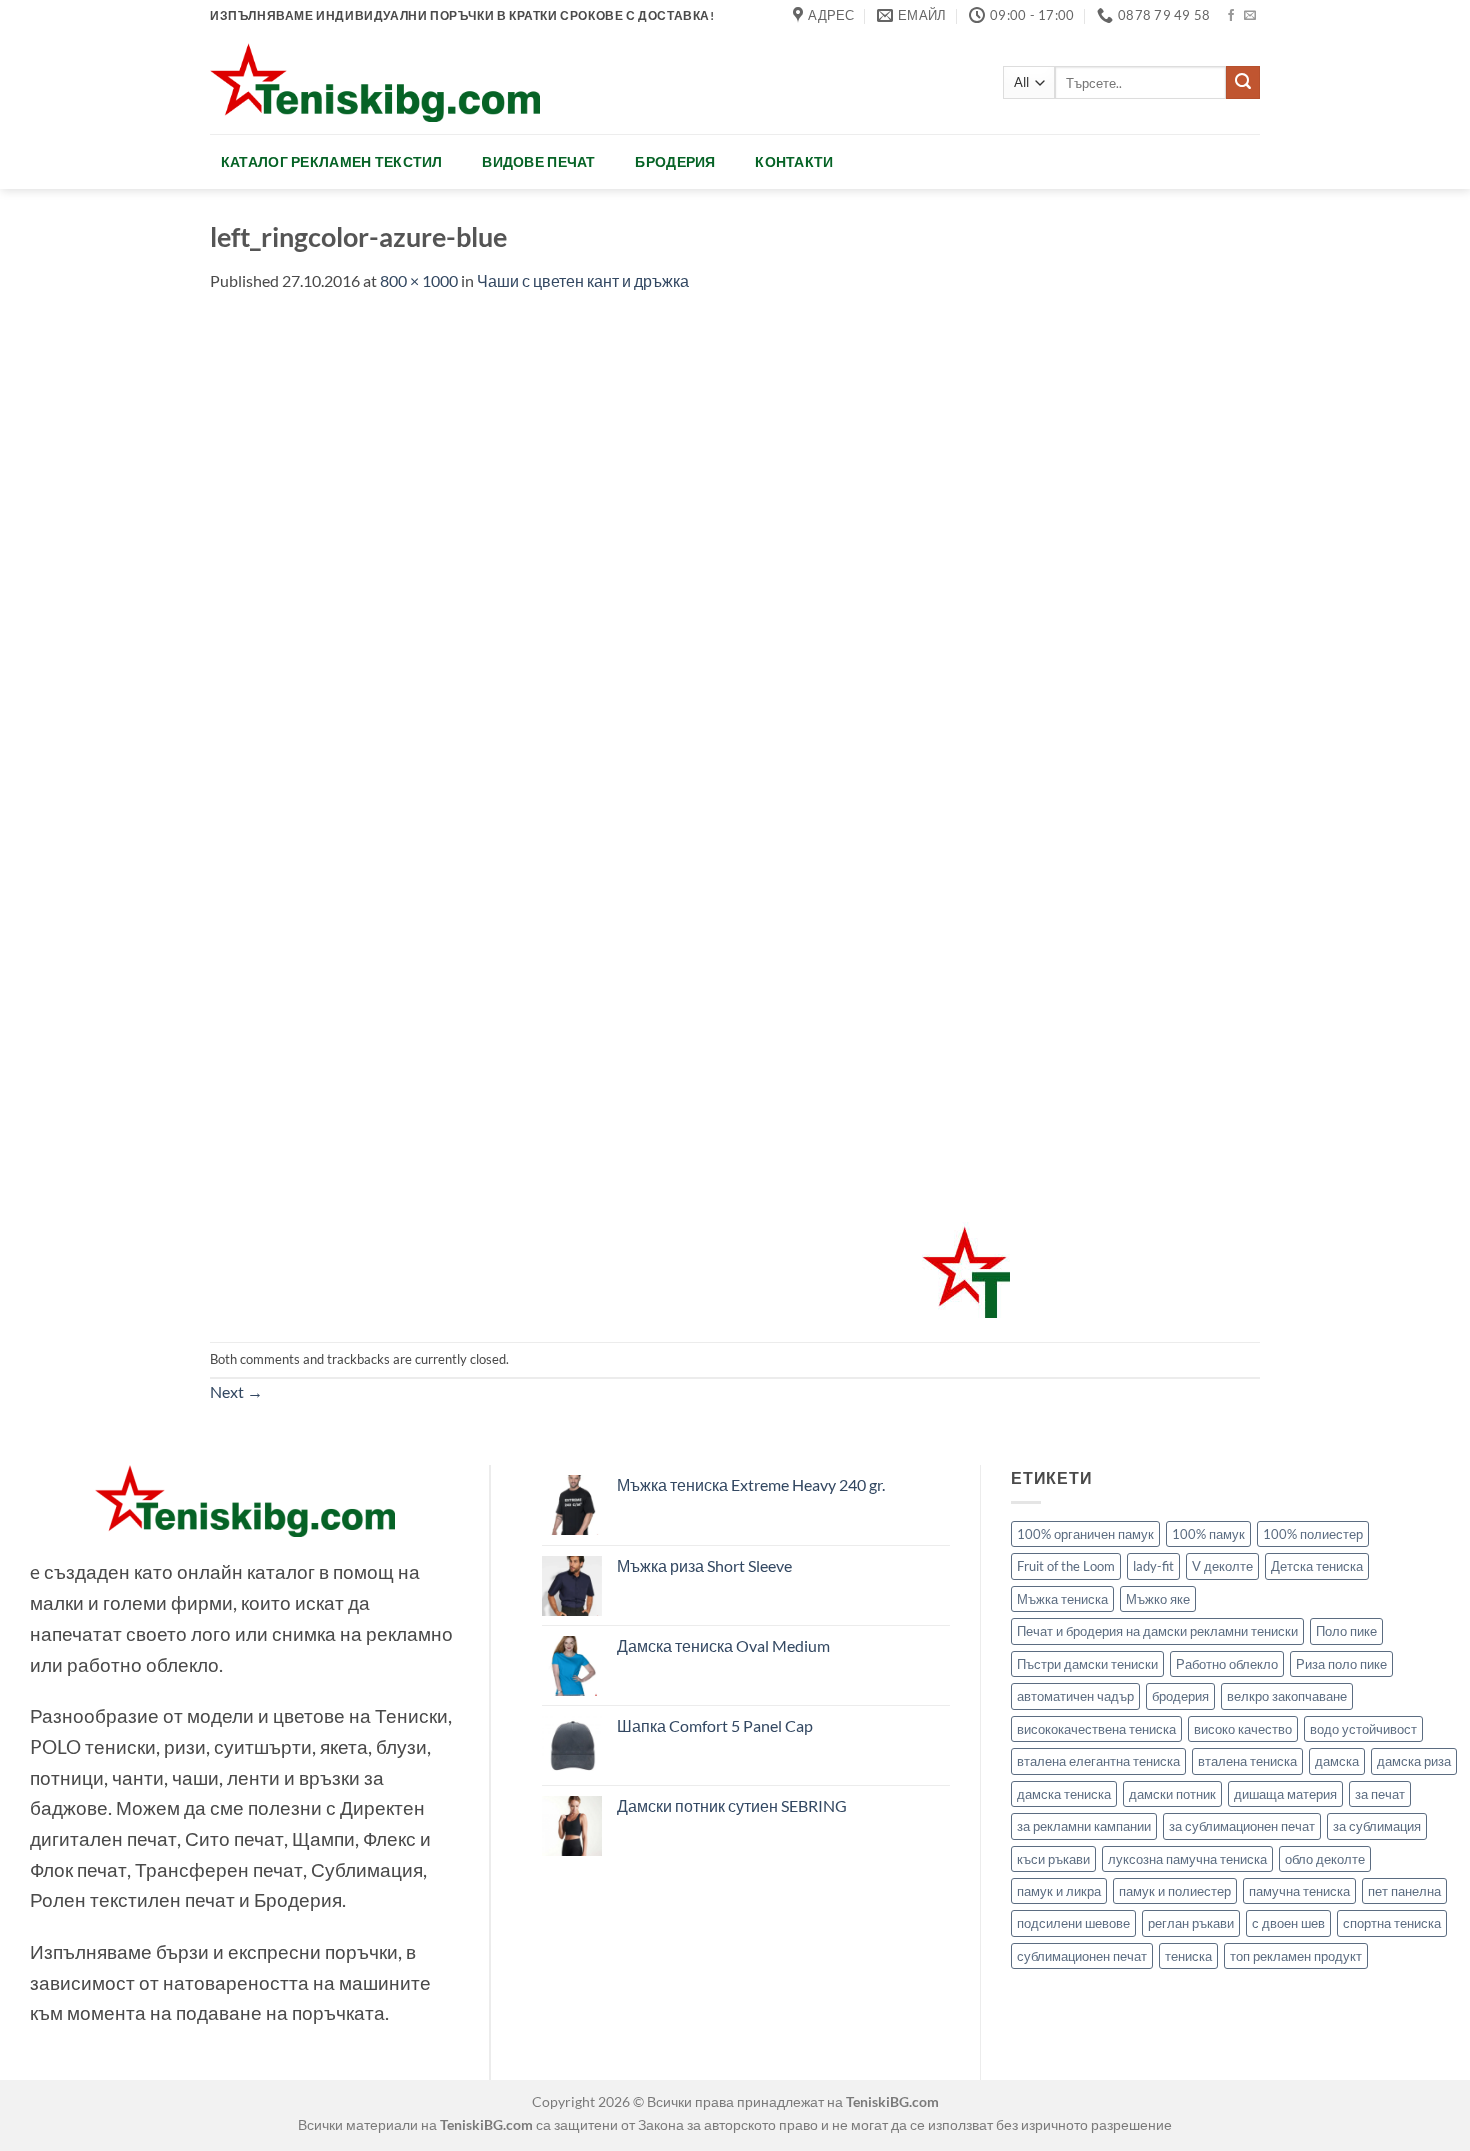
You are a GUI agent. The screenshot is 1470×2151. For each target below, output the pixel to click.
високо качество (1243, 1729)
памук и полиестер (1175, 1891)
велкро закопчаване (1287, 1696)
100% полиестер (1313, 1534)
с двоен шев (1288, 1923)
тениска (1188, 1956)
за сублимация (1377, 1826)
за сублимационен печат (1242, 1826)
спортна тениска (1392, 1923)
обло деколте (1325, 1859)
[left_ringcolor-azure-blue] (610, 815)
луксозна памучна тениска (1187, 1859)
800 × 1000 (419, 280)
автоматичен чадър (1075, 1696)
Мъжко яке (1158, 1599)
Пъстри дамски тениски (1087, 1664)
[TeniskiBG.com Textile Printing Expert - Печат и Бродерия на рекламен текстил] (375, 82)
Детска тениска (1317, 1566)
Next (236, 1391)
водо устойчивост (1363, 1729)
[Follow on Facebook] (1231, 16)
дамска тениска (1064, 1794)
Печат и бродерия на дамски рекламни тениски (1157, 1631)
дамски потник (1172, 1794)
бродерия (1180, 1696)
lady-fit (1153, 1566)
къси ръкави (1053, 1859)
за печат (1380, 1794)
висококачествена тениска (1096, 1729)
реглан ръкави (1191, 1923)
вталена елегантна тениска (1098, 1761)
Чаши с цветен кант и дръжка (583, 280)
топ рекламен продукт (1296, 1956)
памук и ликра (1059, 1891)
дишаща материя (1285, 1794)
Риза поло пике (1341, 1664)
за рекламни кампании (1084, 1826)
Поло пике (1346, 1631)
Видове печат (538, 161)
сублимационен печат (1082, 1956)
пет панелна (1404, 1891)
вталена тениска (1247, 1761)
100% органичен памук (1085, 1534)
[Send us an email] (1250, 16)
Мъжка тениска (1062, 1599)
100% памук (1208, 1534)
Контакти (794, 161)
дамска (1337, 1761)
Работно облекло (1227, 1664)
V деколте (1222, 1566)
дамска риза (1414, 1761)
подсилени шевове (1073, 1923)
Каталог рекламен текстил (332, 161)
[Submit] (1243, 83)
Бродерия (675, 161)
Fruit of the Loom (1066, 1566)
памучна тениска (1299, 1891)
